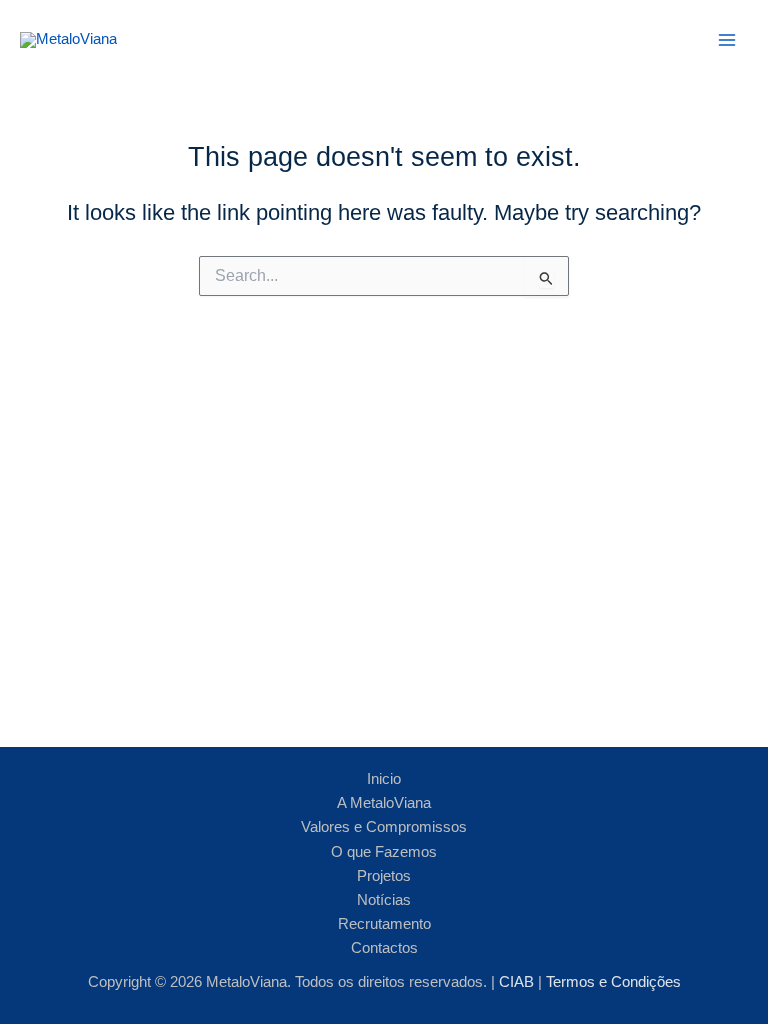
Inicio (384, 779)
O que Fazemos (384, 852)
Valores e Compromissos (384, 827)
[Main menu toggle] (727, 40)
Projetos (384, 876)
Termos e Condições (613, 982)
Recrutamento (384, 924)
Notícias (384, 900)
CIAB (518, 982)
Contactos (384, 948)
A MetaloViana (384, 803)
